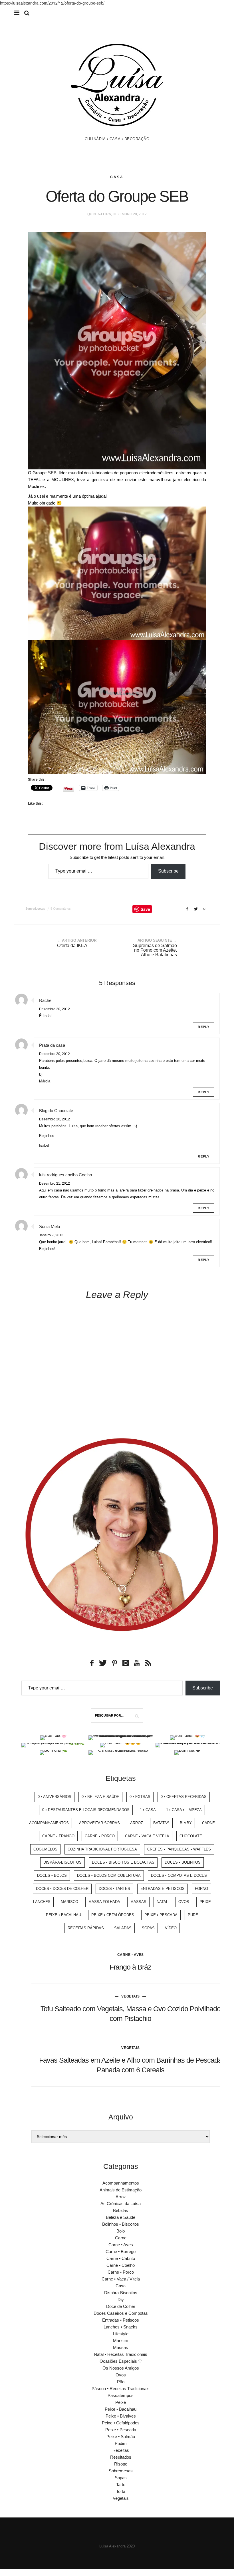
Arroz (137, 1823)
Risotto (121, 2464)
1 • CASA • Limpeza (184, 1810)
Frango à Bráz (130, 1967)
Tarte (121, 2484)
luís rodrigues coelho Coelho (65, 1175)
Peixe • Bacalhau (63, 1915)
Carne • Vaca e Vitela (147, 1836)
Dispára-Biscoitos (62, 1862)
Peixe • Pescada (161, 1915)
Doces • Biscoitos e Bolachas (123, 1862)
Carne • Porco (100, 1836)
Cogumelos (45, 1849)
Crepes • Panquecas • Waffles (179, 1849)
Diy (121, 2299)
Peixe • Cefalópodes (113, 1915)
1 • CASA (148, 1810)
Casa (117, 177)
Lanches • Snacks (121, 2327)
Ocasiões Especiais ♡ (121, 2361)
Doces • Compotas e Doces (179, 1875)
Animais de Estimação (121, 2190)
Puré (193, 1915)
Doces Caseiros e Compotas (121, 2313)
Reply (204, 1027)
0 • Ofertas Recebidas (184, 1797)
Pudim (121, 2443)
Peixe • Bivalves (121, 2416)
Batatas (161, 1823)
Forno (201, 1889)
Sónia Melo (50, 1226)
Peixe (205, 1902)
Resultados (121, 2457)
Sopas (148, 1928)
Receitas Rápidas (86, 1928)
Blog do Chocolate (56, 1111)
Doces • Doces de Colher (62, 1889)
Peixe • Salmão (121, 2437)
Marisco (69, 1902)
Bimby (186, 1823)
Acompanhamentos (49, 1823)
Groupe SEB (44, 473)
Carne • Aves (131, 1955)
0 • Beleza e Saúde (100, 1797)
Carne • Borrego (121, 2252)
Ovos (184, 1902)
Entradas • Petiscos (121, 2320)
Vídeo (171, 1928)
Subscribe (168, 871)
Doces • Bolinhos (183, 1862)
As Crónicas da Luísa (121, 2204)
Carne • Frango (58, 1836)
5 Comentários (61, 909)
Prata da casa (52, 1045)
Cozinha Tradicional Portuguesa (102, 1849)
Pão (121, 2382)
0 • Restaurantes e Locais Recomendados (86, 1810)
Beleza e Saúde (121, 2217)
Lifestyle (121, 2334)
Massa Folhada (104, 1902)
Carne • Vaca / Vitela (121, 2279)
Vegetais (130, 1996)
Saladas (123, 1928)
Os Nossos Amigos (121, 2368)
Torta (121, 2491)
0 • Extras (140, 1797)
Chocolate (191, 1836)
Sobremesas (121, 2471)
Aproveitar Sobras (99, 1823)
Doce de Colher (121, 2306)
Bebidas (121, 2210)
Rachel (46, 1000)
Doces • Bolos (52, 1875)
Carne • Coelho (121, 2265)
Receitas (121, 2450)
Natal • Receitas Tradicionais (121, 2354)
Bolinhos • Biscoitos (121, 2224)
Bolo (121, 2231)
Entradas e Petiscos (163, 1889)
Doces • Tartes (114, 1889)
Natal (162, 1902)
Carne (208, 1823)
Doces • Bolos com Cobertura (109, 1875)
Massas (138, 1902)
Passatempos (121, 2395)
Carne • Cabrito (121, 2258)
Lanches (42, 1902)
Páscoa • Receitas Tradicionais (121, 2389)
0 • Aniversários (55, 1797)
